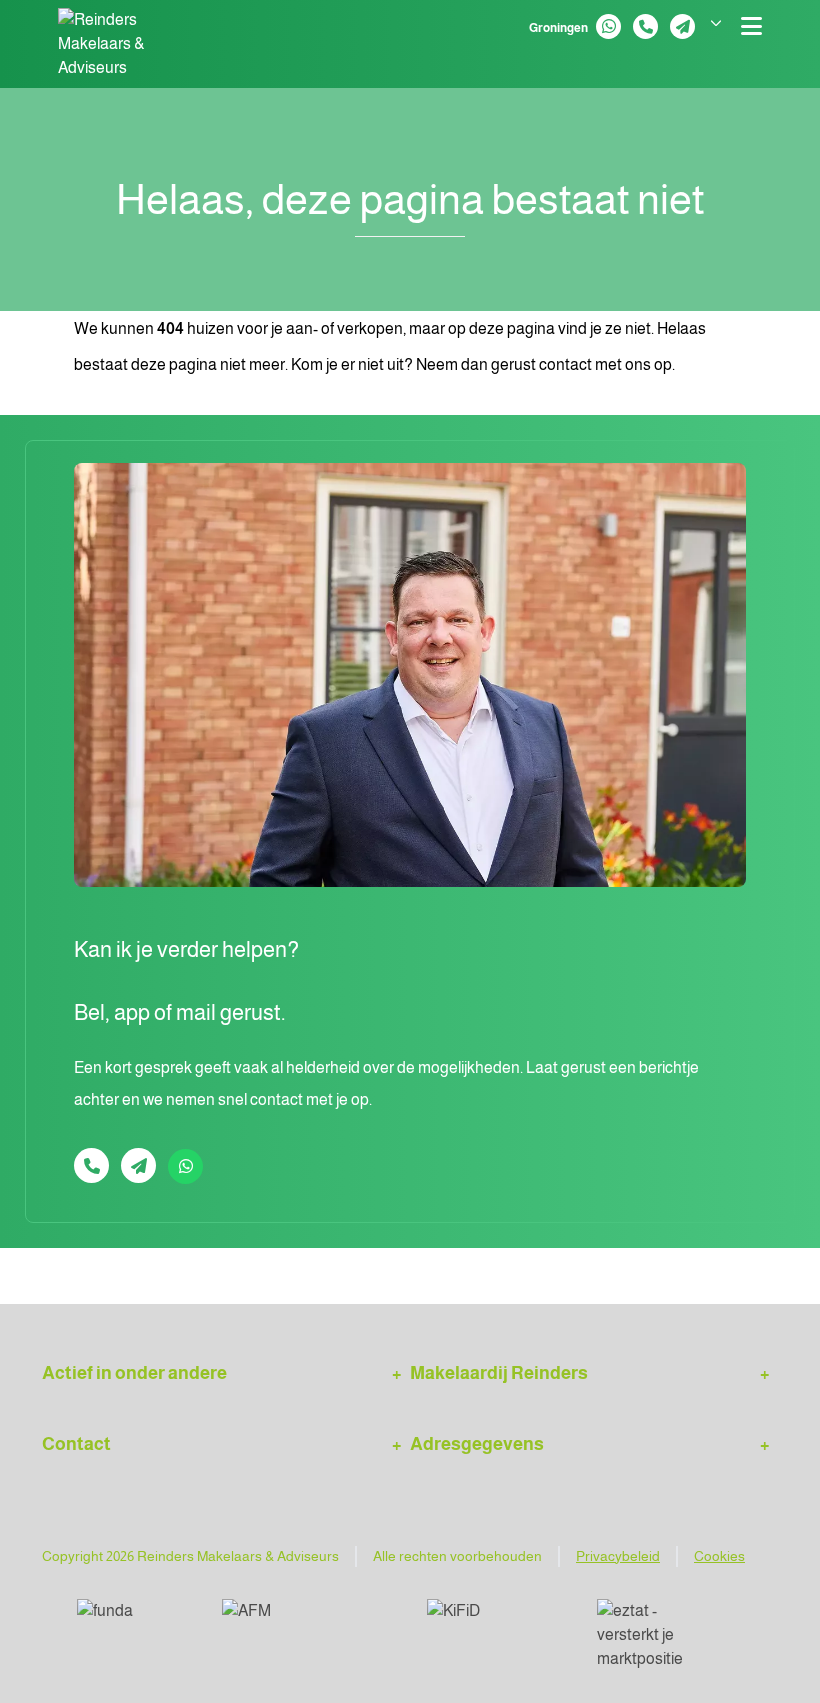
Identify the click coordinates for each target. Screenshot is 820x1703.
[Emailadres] (682, 26)
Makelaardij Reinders (499, 1373)
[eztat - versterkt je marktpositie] (654, 1635)
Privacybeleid (618, 1556)
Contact (76, 1444)
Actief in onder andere (134, 1373)
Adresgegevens (477, 1444)
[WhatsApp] (609, 26)
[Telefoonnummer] (645, 26)
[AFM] (308, 1619)
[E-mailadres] (138, 1165)
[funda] (133, 1619)
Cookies (719, 1556)
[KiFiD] (496, 1619)
